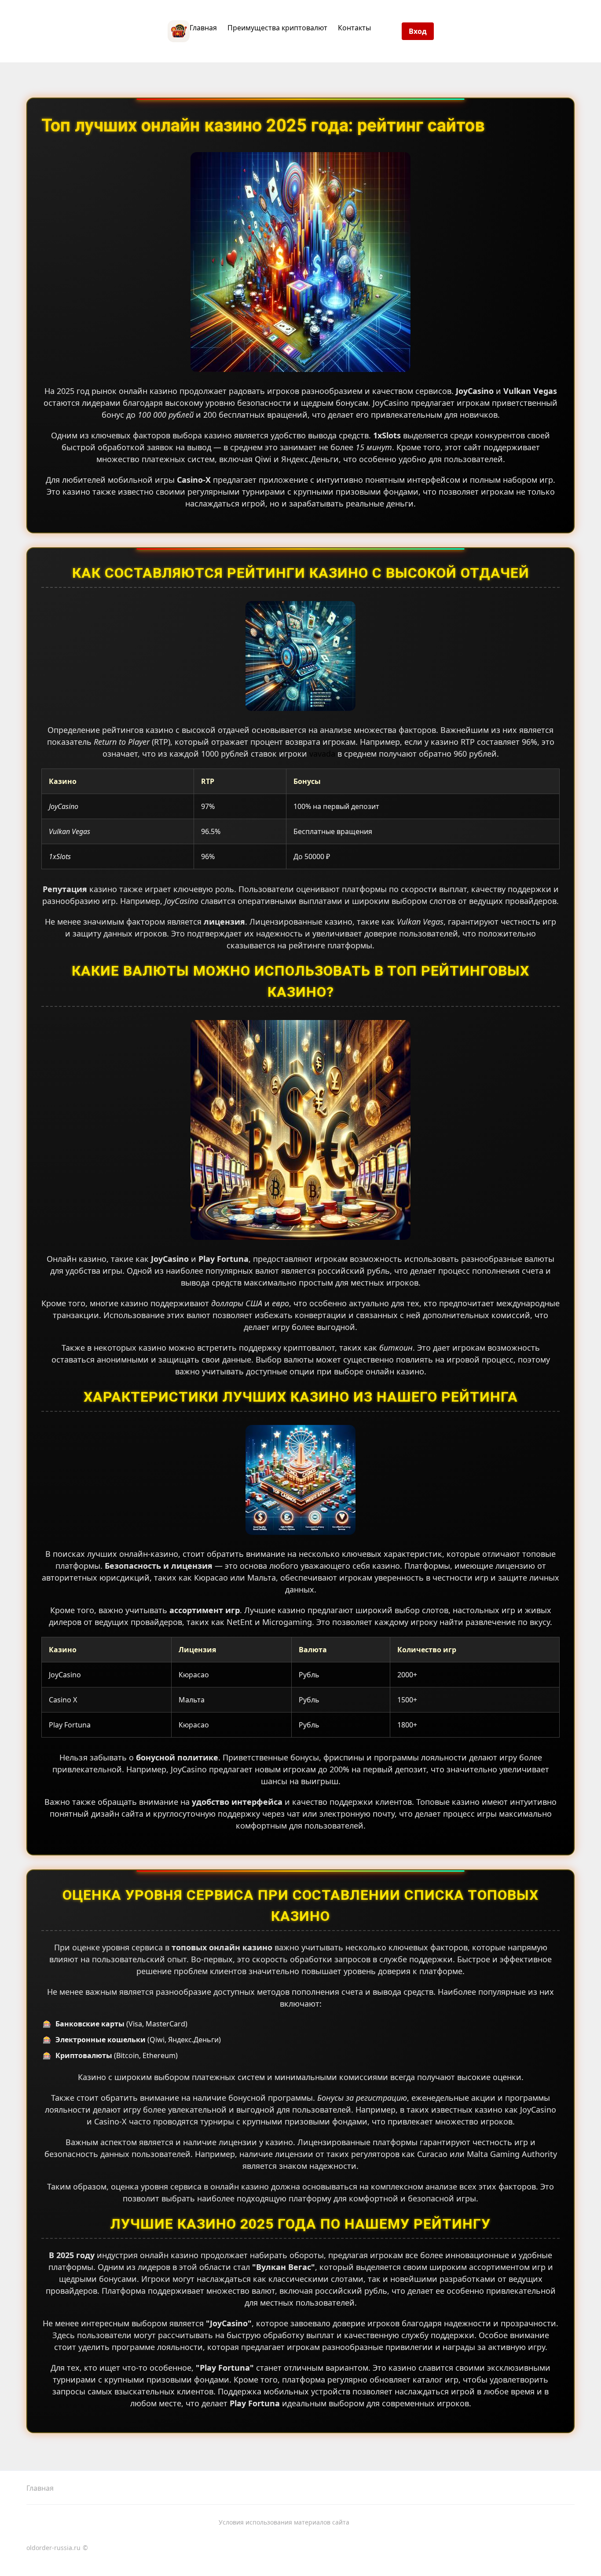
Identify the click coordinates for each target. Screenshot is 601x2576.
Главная (203, 28)
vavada (322, 754)
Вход (418, 31)
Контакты (354, 28)
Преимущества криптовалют (277, 28)
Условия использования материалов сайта (284, 2522)
